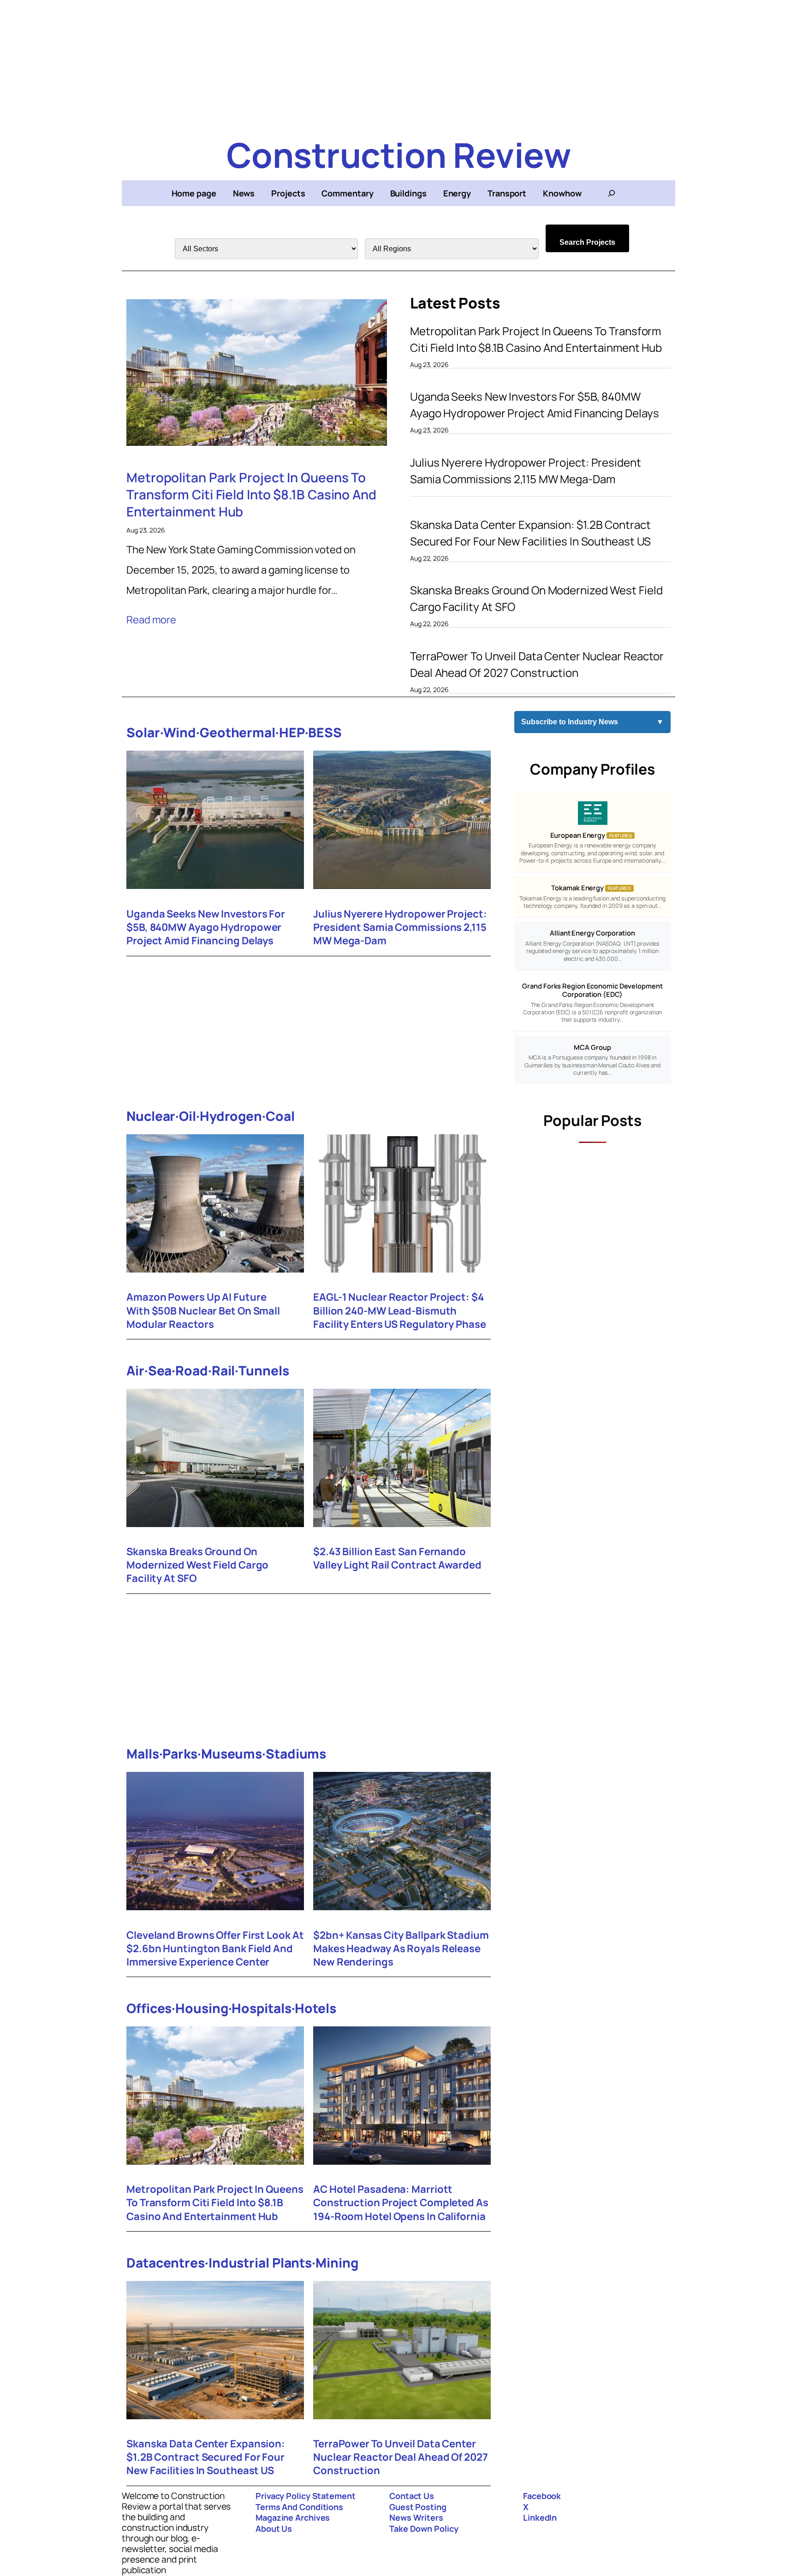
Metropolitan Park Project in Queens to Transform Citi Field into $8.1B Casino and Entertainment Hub (251, 494)
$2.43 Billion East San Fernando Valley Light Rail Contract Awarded (397, 1558)
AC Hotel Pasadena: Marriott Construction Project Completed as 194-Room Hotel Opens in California (401, 2203)
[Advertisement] (398, 65)
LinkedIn (540, 2517)
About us (274, 2529)
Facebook (542, 2496)
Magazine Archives (293, 2517)
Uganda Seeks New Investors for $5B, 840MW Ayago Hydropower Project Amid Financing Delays (534, 405)
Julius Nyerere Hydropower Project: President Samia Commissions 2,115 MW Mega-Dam (526, 471)
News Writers (416, 2517)
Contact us (412, 2496)
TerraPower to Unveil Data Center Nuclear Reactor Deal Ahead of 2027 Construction (537, 664)
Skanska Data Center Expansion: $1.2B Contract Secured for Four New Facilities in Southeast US (530, 533)
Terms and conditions (299, 2507)
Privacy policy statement (306, 2496)
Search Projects (587, 242)
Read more (151, 620)
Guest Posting (418, 2507)
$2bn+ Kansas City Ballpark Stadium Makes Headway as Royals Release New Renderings (401, 1949)
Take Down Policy (424, 2529)
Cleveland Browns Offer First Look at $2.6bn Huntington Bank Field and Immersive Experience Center (215, 1949)
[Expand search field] (612, 193)
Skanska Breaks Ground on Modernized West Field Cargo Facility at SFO (536, 598)
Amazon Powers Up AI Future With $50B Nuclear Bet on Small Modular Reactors (203, 1311)
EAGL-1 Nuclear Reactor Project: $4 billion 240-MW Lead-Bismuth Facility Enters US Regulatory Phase (400, 1311)
